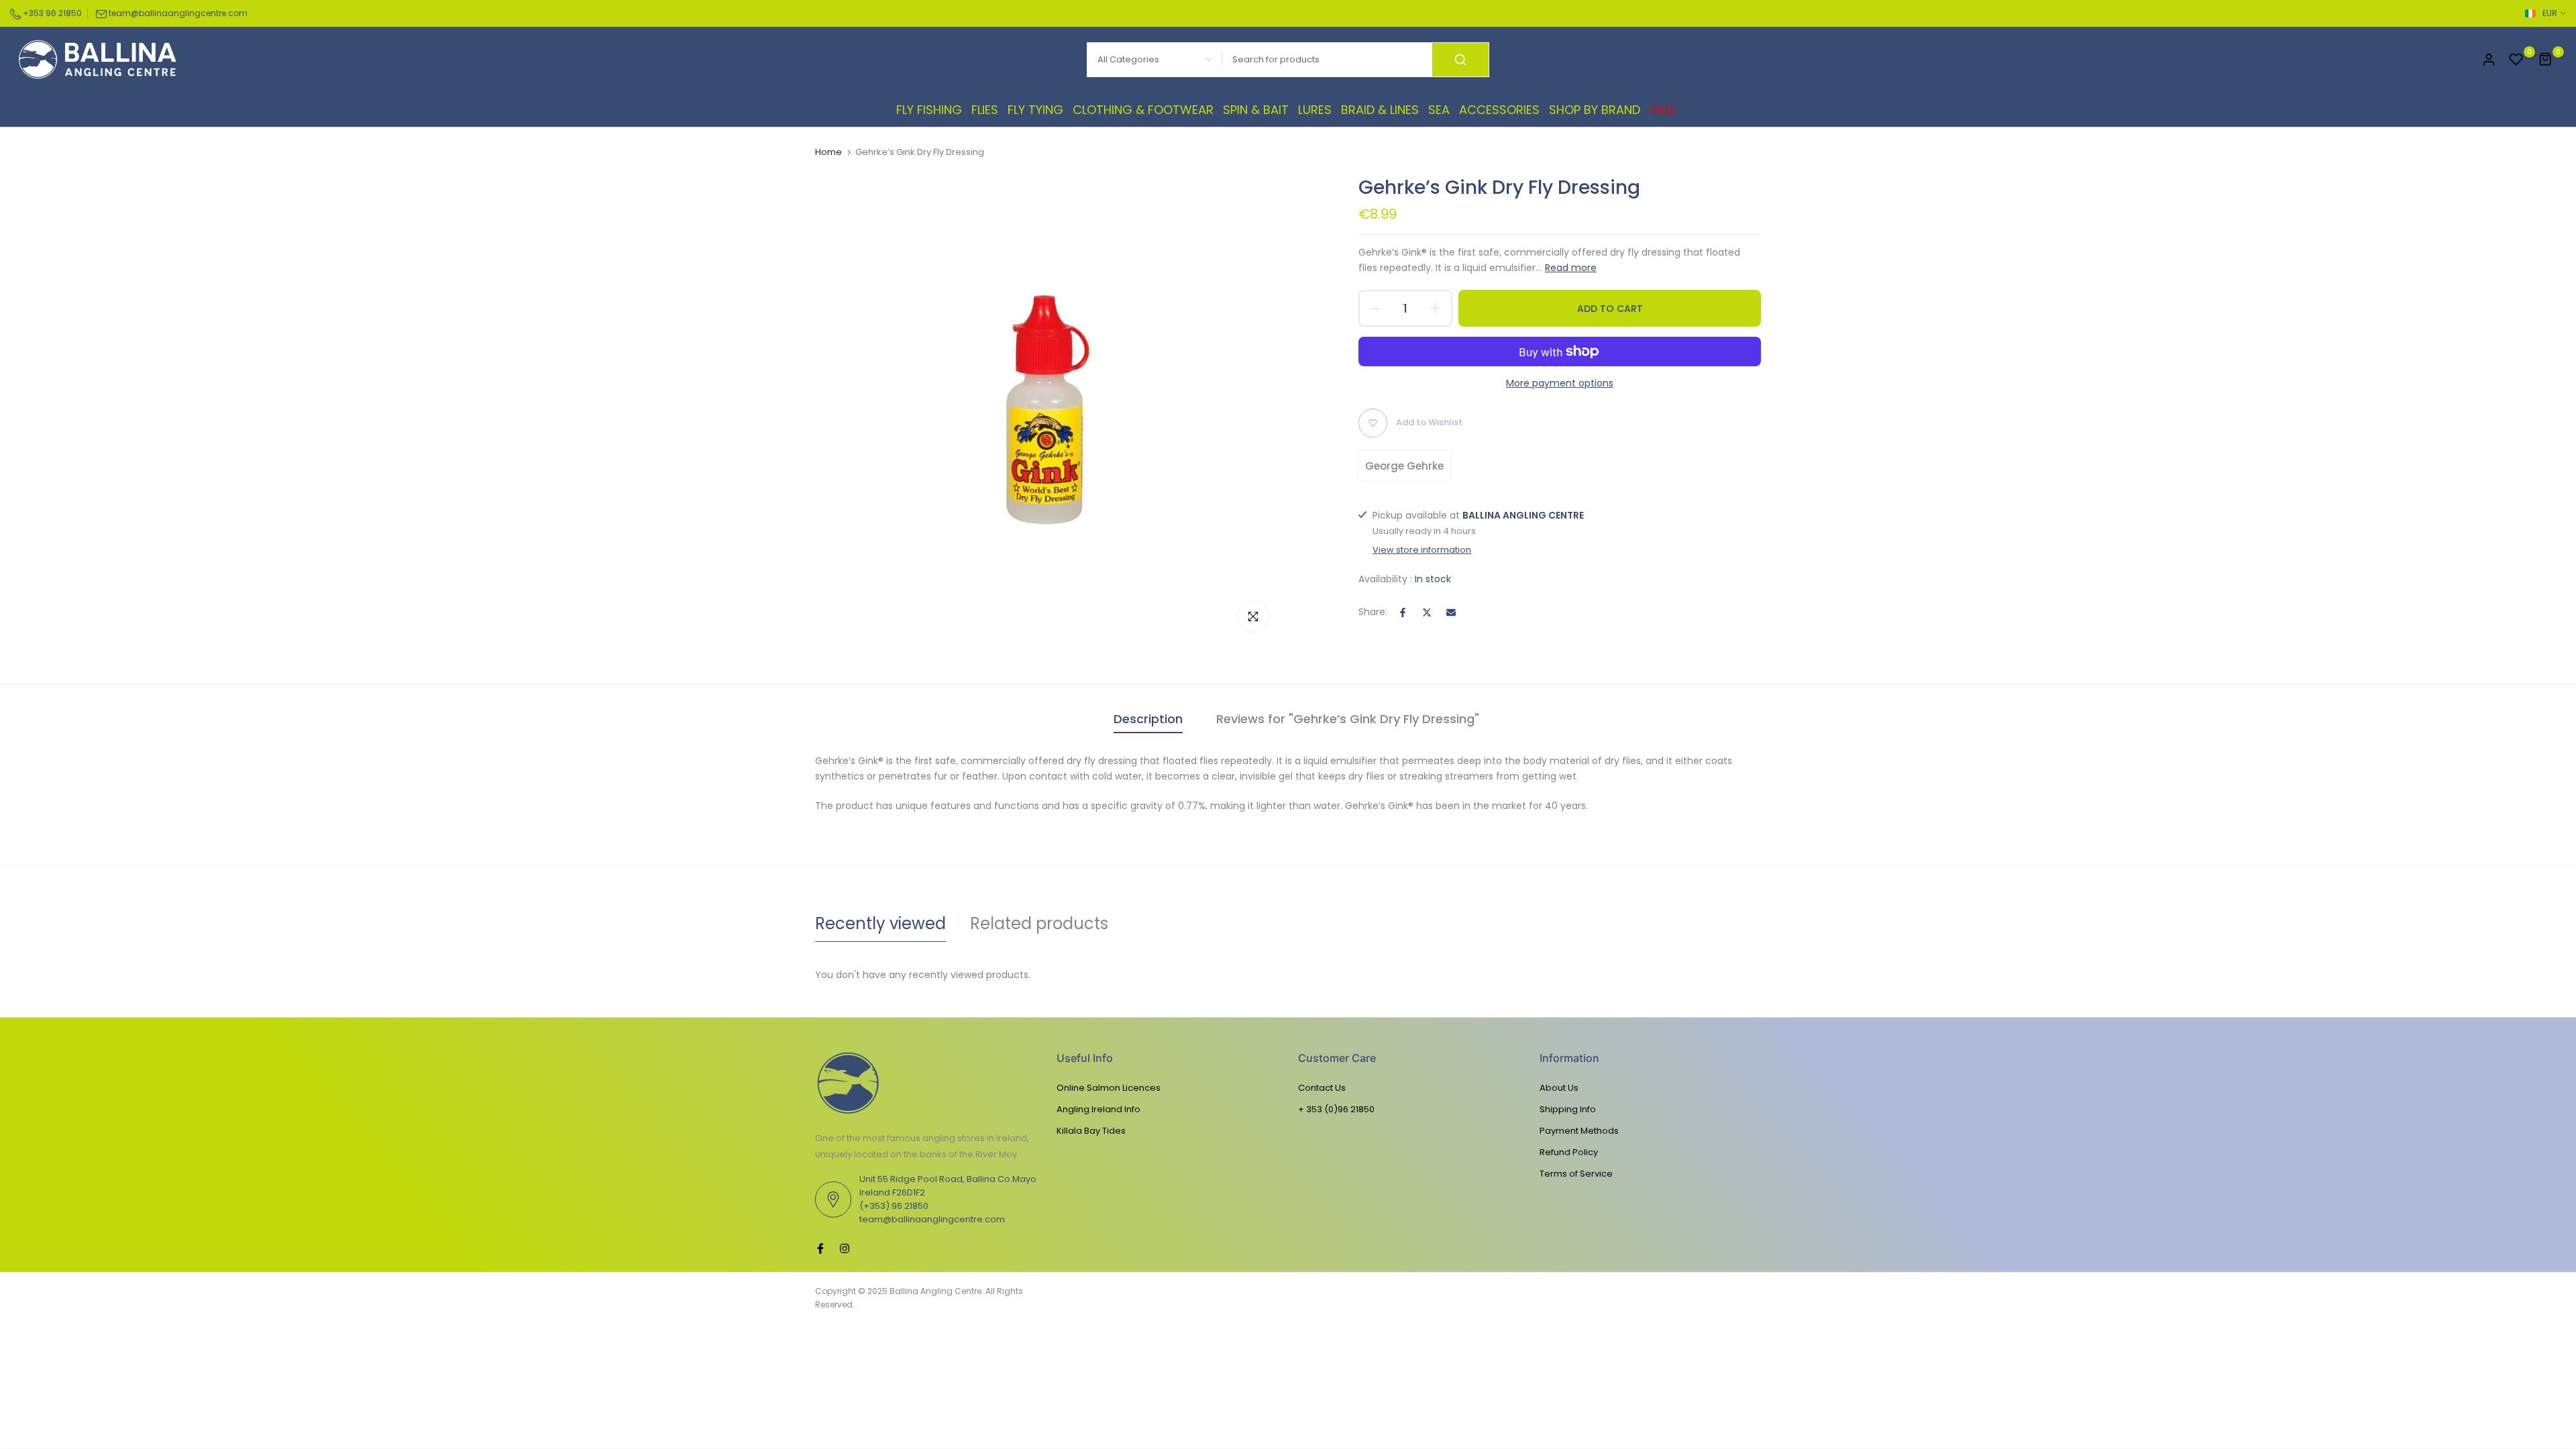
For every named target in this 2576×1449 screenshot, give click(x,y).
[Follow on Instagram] (845, 1248)
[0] (2516, 60)
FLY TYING (1035, 110)
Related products (1039, 923)
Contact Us (1322, 1088)
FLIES (985, 110)
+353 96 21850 (51, 13)
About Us (1559, 1088)
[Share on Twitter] (1427, 612)
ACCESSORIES (1499, 110)
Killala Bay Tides (1091, 1131)
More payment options (1560, 383)
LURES (1315, 110)
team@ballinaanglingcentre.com (178, 13)
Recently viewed (880, 923)
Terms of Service (1576, 1174)
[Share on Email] (1451, 612)
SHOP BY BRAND (1595, 110)
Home (828, 152)
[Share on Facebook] (1403, 612)
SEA (1439, 110)
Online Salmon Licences (1109, 1088)
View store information (1422, 550)
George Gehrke (1404, 466)
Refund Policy (1569, 1152)
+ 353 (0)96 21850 (1336, 1109)
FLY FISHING (929, 110)
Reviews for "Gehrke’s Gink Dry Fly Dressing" (1348, 719)
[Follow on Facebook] (820, 1248)
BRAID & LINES (1380, 110)
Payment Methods (1579, 1131)
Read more (1571, 268)
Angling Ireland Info (1098, 1109)
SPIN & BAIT (1256, 110)
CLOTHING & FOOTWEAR (1143, 110)
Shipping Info (1568, 1109)
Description (1148, 719)
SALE (1663, 110)
